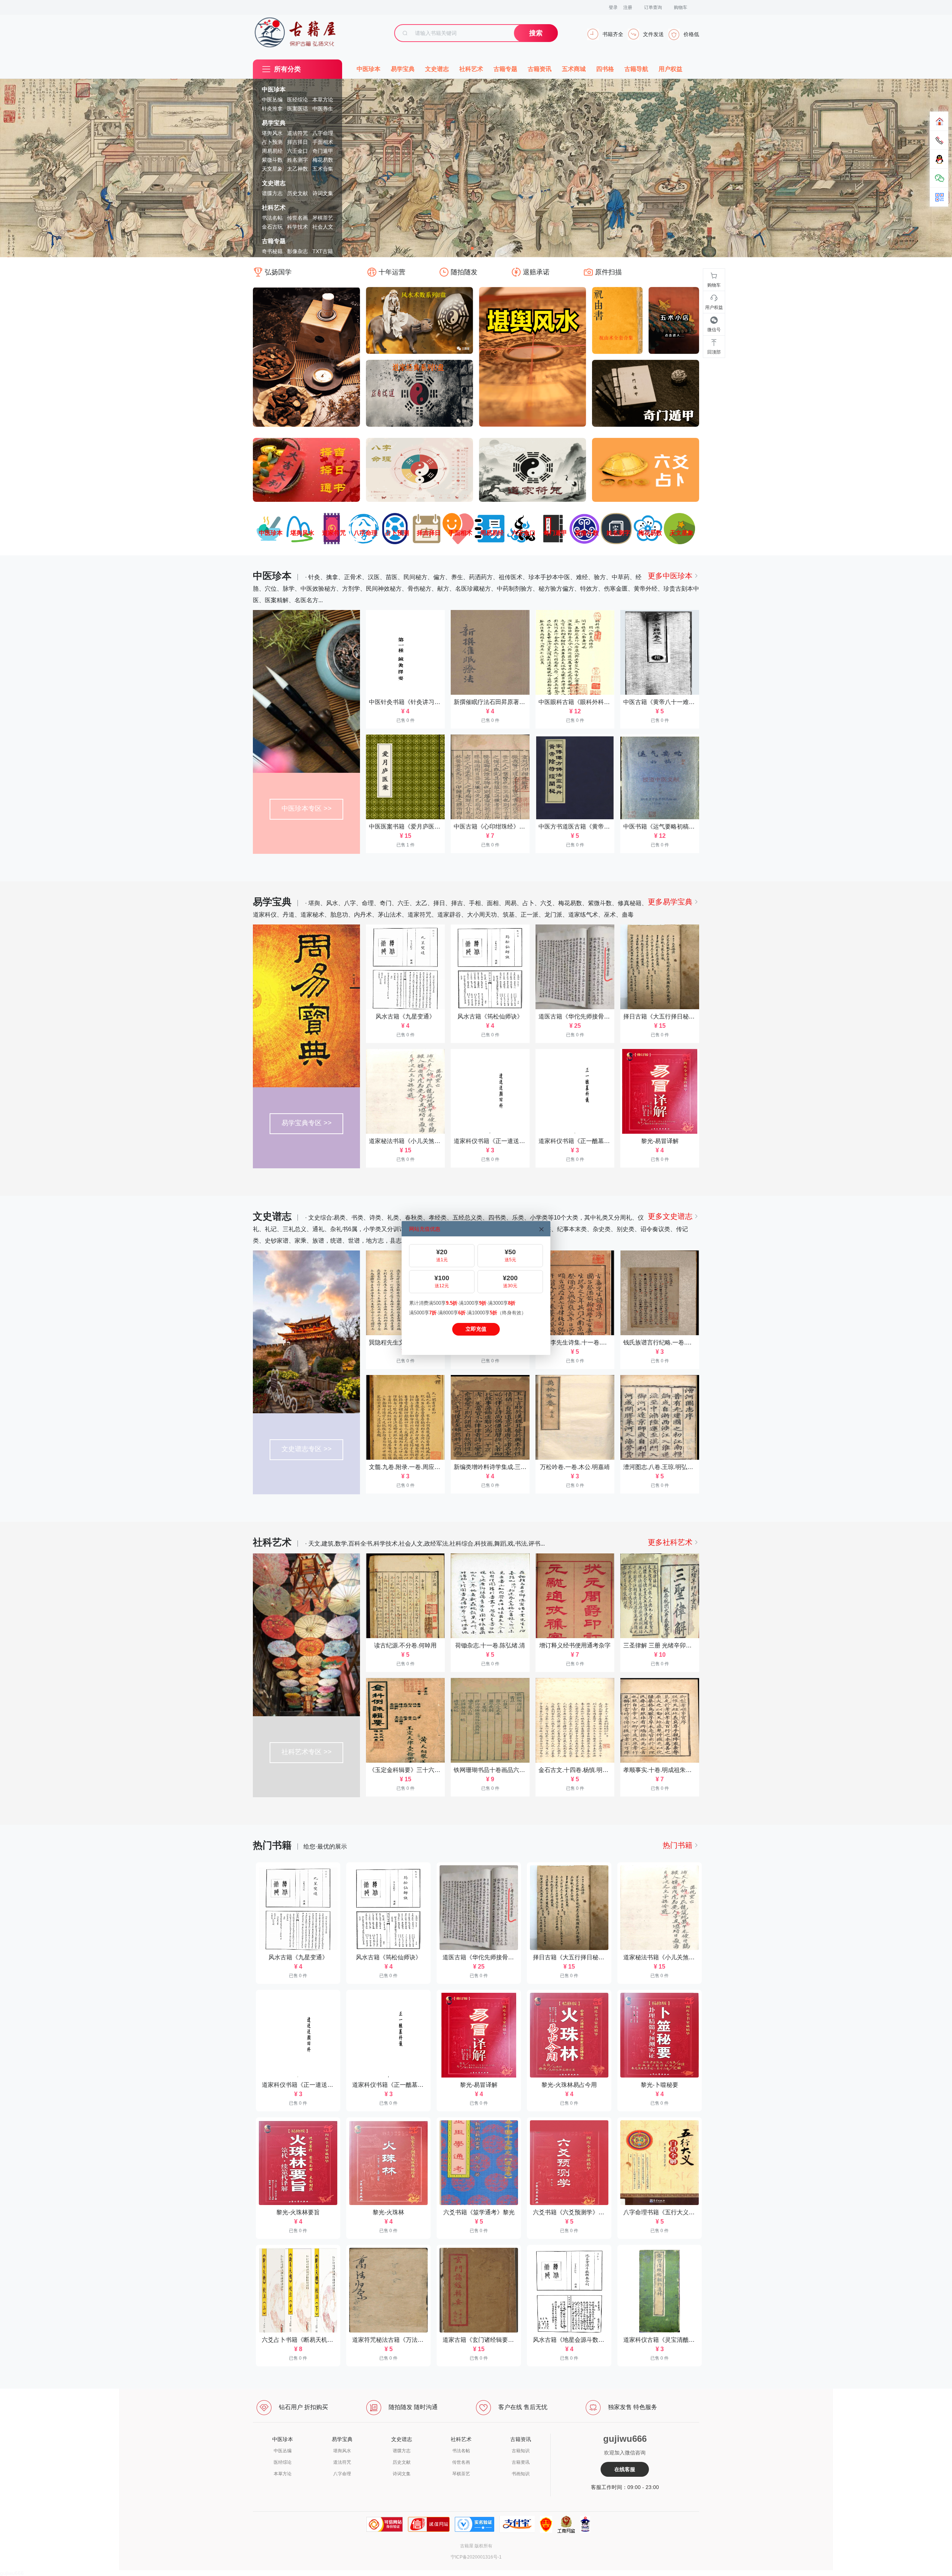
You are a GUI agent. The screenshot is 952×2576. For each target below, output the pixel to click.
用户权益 (670, 69)
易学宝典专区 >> (307, 1123)
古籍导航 (636, 69)
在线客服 (625, 2469)
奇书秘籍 (272, 251)
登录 (613, 7)
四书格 (605, 69)
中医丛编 (272, 100)
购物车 (681, 7)
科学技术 (297, 227)
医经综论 (297, 100)
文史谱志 (274, 183)
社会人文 (323, 227)
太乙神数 (297, 169)
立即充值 (476, 1329)
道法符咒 (297, 133)
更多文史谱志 (670, 1216)
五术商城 (574, 69)
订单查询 (653, 7)
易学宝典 (274, 123)
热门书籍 (678, 1845)
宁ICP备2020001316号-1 (476, 2557)
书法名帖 (272, 218)
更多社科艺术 (670, 1542)
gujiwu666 (12, 2573)
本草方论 (323, 100)
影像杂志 (297, 251)
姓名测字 (297, 160)
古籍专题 (274, 241)
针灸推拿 (272, 109)
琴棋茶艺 (323, 218)
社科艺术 (274, 208)
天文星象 (272, 169)
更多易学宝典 (670, 902)
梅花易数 (323, 160)
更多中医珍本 (670, 576)
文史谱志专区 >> (307, 1449)
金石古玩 (272, 227)
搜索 (536, 33)
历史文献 (297, 193)
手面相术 (323, 142)
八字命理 (323, 133)
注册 (628, 7)
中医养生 (323, 109)
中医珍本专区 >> (307, 808)
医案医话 (297, 109)
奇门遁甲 (323, 151)
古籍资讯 (540, 69)
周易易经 (272, 151)
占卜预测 (272, 142)
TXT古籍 (323, 251)
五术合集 (323, 169)
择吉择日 (297, 142)
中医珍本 (274, 89)
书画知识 (521, 2474)
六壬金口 (297, 151)
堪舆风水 (272, 133)
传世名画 (297, 218)
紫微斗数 (272, 160)
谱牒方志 (272, 193)
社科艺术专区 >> (307, 1752)
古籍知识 (521, 2451)
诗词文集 (323, 193)
